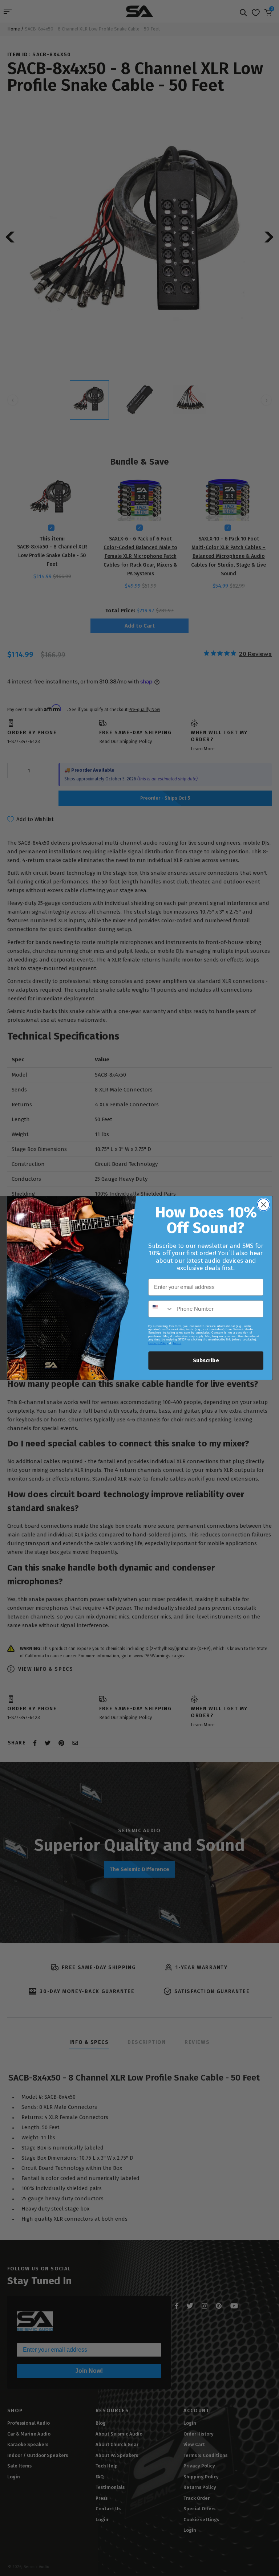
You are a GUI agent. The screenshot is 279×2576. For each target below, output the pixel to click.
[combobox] (161, 1309)
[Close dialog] (264, 1205)
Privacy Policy (158, 1343)
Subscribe (206, 1360)
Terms (177, 1343)
